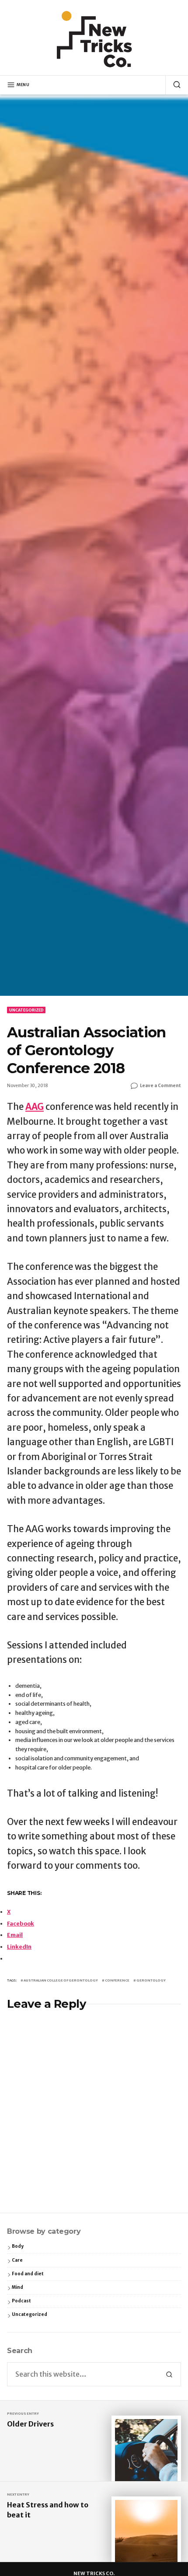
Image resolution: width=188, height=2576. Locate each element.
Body (18, 2246)
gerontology (151, 1980)
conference (117, 1980)
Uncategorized (26, 1010)
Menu (23, 85)
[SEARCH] (173, 85)
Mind (17, 2287)
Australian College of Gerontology (61, 1980)
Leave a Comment (160, 1086)
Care (17, 2260)
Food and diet (28, 2274)
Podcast (21, 2301)
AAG (35, 1107)
